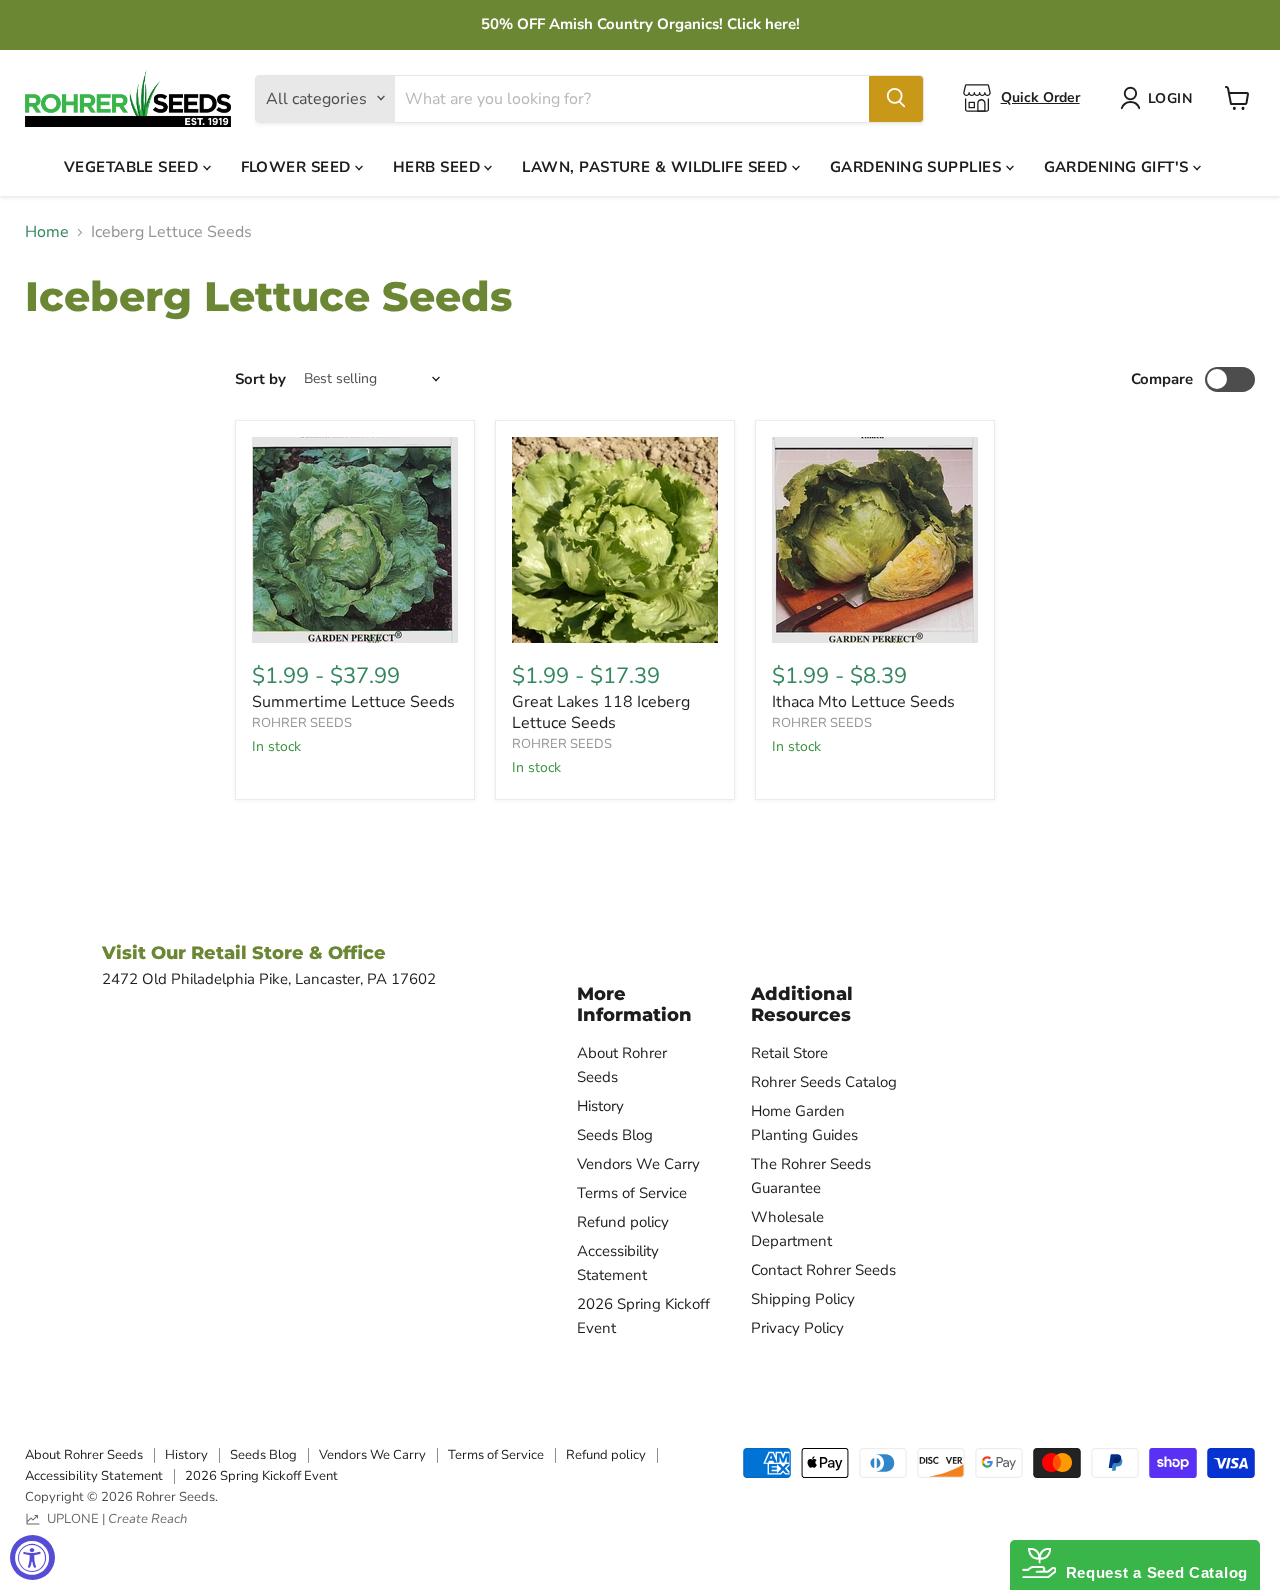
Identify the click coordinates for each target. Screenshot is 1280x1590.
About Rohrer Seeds (84, 1455)
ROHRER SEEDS (302, 723)
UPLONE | (114, 1519)
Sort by (260, 379)
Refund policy (623, 1222)
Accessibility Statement (94, 1476)
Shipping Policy (803, 1299)
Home (47, 232)
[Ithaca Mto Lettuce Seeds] (875, 540)
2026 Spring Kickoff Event (261, 1476)
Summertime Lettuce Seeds (353, 702)
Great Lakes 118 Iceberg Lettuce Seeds (601, 712)
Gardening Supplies (918, 166)
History (600, 1106)
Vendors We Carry (638, 1164)
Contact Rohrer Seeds (823, 1270)
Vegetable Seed (133, 166)
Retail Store (789, 1053)
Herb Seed (439, 166)
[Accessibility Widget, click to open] (32, 1557)
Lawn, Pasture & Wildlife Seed (657, 166)
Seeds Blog (615, 1135)
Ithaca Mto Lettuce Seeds (863, 702)
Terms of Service (632, 1193)
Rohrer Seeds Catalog (824, 1082)
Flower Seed (298, 166)
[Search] (896, 98)
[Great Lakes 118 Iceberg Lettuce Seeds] (615, 540)
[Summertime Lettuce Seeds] (355, 540)
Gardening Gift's (1119, 166)
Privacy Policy (797, 1328)
